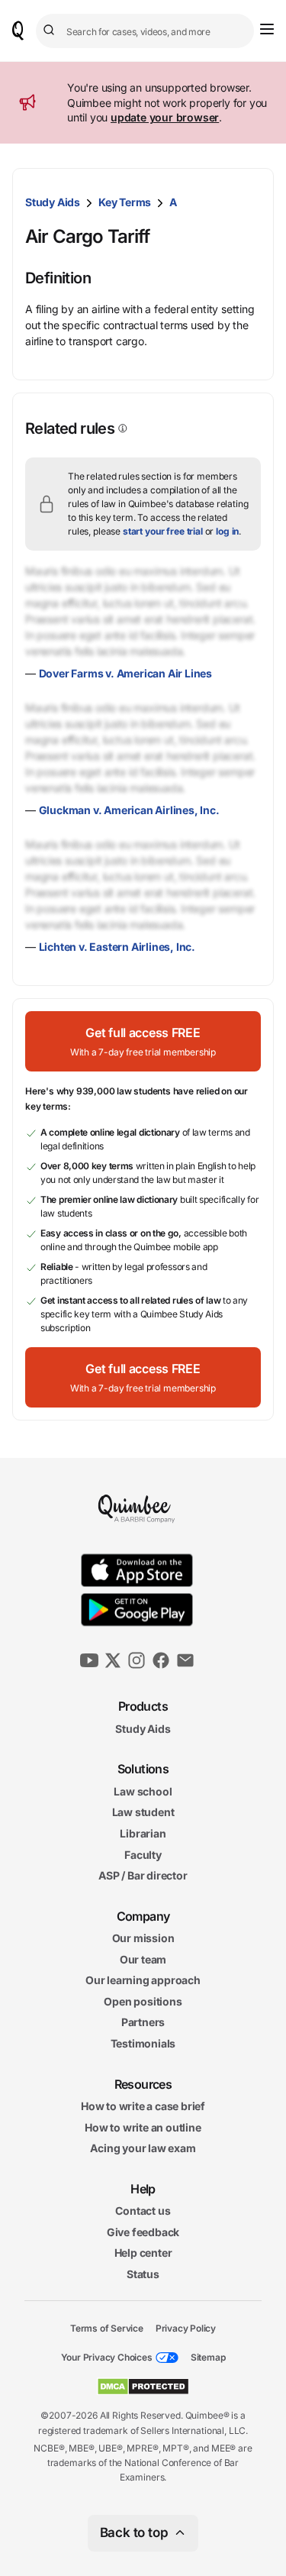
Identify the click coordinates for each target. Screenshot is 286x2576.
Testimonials (143, 2043)
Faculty (143, 1854)
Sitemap (208, 2357)
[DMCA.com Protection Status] (143, 2387)
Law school (143, 1791)
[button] (143, 1041)
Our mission (143, 1938)
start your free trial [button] (163, 531)
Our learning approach (143, 1980)
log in (227, 531)
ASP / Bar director (143, 1875)
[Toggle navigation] (267, 29)
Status (143, 2274)
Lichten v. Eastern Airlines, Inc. (117, 947)
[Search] (51, 31)
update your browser (165, 117)
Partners (143, 2022)
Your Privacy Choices (107, 2357)
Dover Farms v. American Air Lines (125, 673)
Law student (143, 1812)
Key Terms (125, 202)
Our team (143, 1959)
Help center (143, 2253)
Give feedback (143, 2232)
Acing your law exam (143, 2148)
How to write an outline (143, 2127)
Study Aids (53, 202)
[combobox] (145, 31)
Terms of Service (107, 2327)
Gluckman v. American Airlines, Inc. (129, 810)
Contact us (143, 2211)
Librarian (143, 1833)
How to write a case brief (143, 2106)
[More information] (121, 428)
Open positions (143, 2001)
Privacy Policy (186, 2327)
